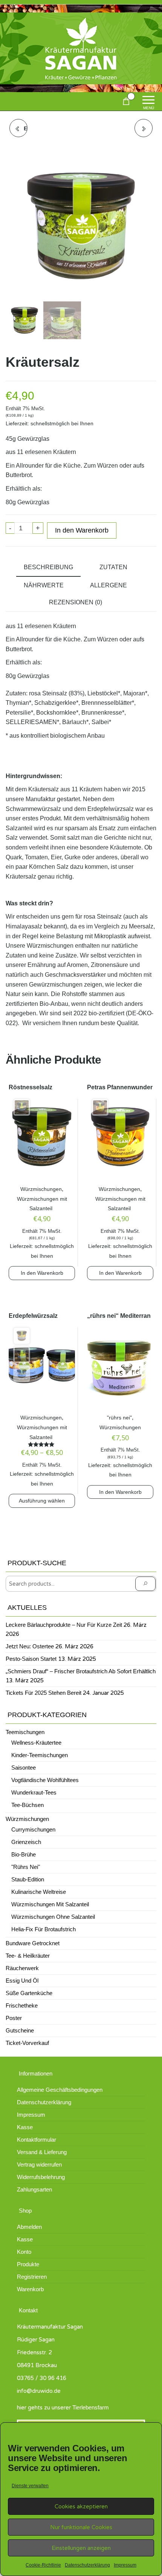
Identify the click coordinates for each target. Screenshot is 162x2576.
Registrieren (32, 2277)
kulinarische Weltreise (39, 1892)
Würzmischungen (41, 1189)
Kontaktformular (37, 2140)
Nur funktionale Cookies (81, 2527)
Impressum (125, 2565)
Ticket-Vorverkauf (27, 2043)
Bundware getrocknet (33, 1943)
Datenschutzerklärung (87, 2565)
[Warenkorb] (126, 103)
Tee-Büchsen (28, 1805)
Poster (14, 2018)
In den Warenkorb (82, 530)
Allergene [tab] (109, 585)
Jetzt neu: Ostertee (30, 1646)
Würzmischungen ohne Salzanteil (53, 1917)
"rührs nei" (119, 1418)
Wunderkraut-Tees (34, 1792)
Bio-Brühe (24, 1854)
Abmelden (29, 2227)
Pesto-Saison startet (31, 1659)
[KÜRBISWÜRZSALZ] (144, 128)
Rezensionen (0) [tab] (76, 602)
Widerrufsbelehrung (41, 2177)
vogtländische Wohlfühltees (45, 1780)
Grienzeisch (26, 1842)
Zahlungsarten (34, 2189)
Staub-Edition (28, 1879)
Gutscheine (20, 2030)
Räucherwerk (22, 1968)
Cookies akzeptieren (81, 2507)
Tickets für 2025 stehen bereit (44, 1693)
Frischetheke (22, 2005)
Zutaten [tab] (113, 567)
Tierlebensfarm (91, 2407)
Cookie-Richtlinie (43, 2565)
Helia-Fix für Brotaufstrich (44, 1929)
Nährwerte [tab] (44, 585)
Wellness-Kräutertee (36, 1743)
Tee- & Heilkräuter (28, 1956)
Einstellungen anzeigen (81, 2548)
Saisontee (24, 1768)
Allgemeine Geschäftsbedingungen (60, 2090)
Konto (24, 2252)
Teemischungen (25, 1732)
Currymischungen (33, 1829)
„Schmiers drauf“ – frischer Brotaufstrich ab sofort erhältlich (81, 1671)
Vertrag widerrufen (39, 2164)
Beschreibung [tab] (48, 567)
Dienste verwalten (30, 2486)
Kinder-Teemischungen (40, 1755)
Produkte (28, 2264)
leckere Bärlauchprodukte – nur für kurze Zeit (64, 1625)
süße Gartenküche (29, 1993)
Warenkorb (30, 2289)
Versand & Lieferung (42, 2152)
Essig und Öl (22, 1981)
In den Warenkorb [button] (42, 1273)
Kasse (25, 2127)
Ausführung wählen (42, 1501)
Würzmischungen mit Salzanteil (50, 1904)
